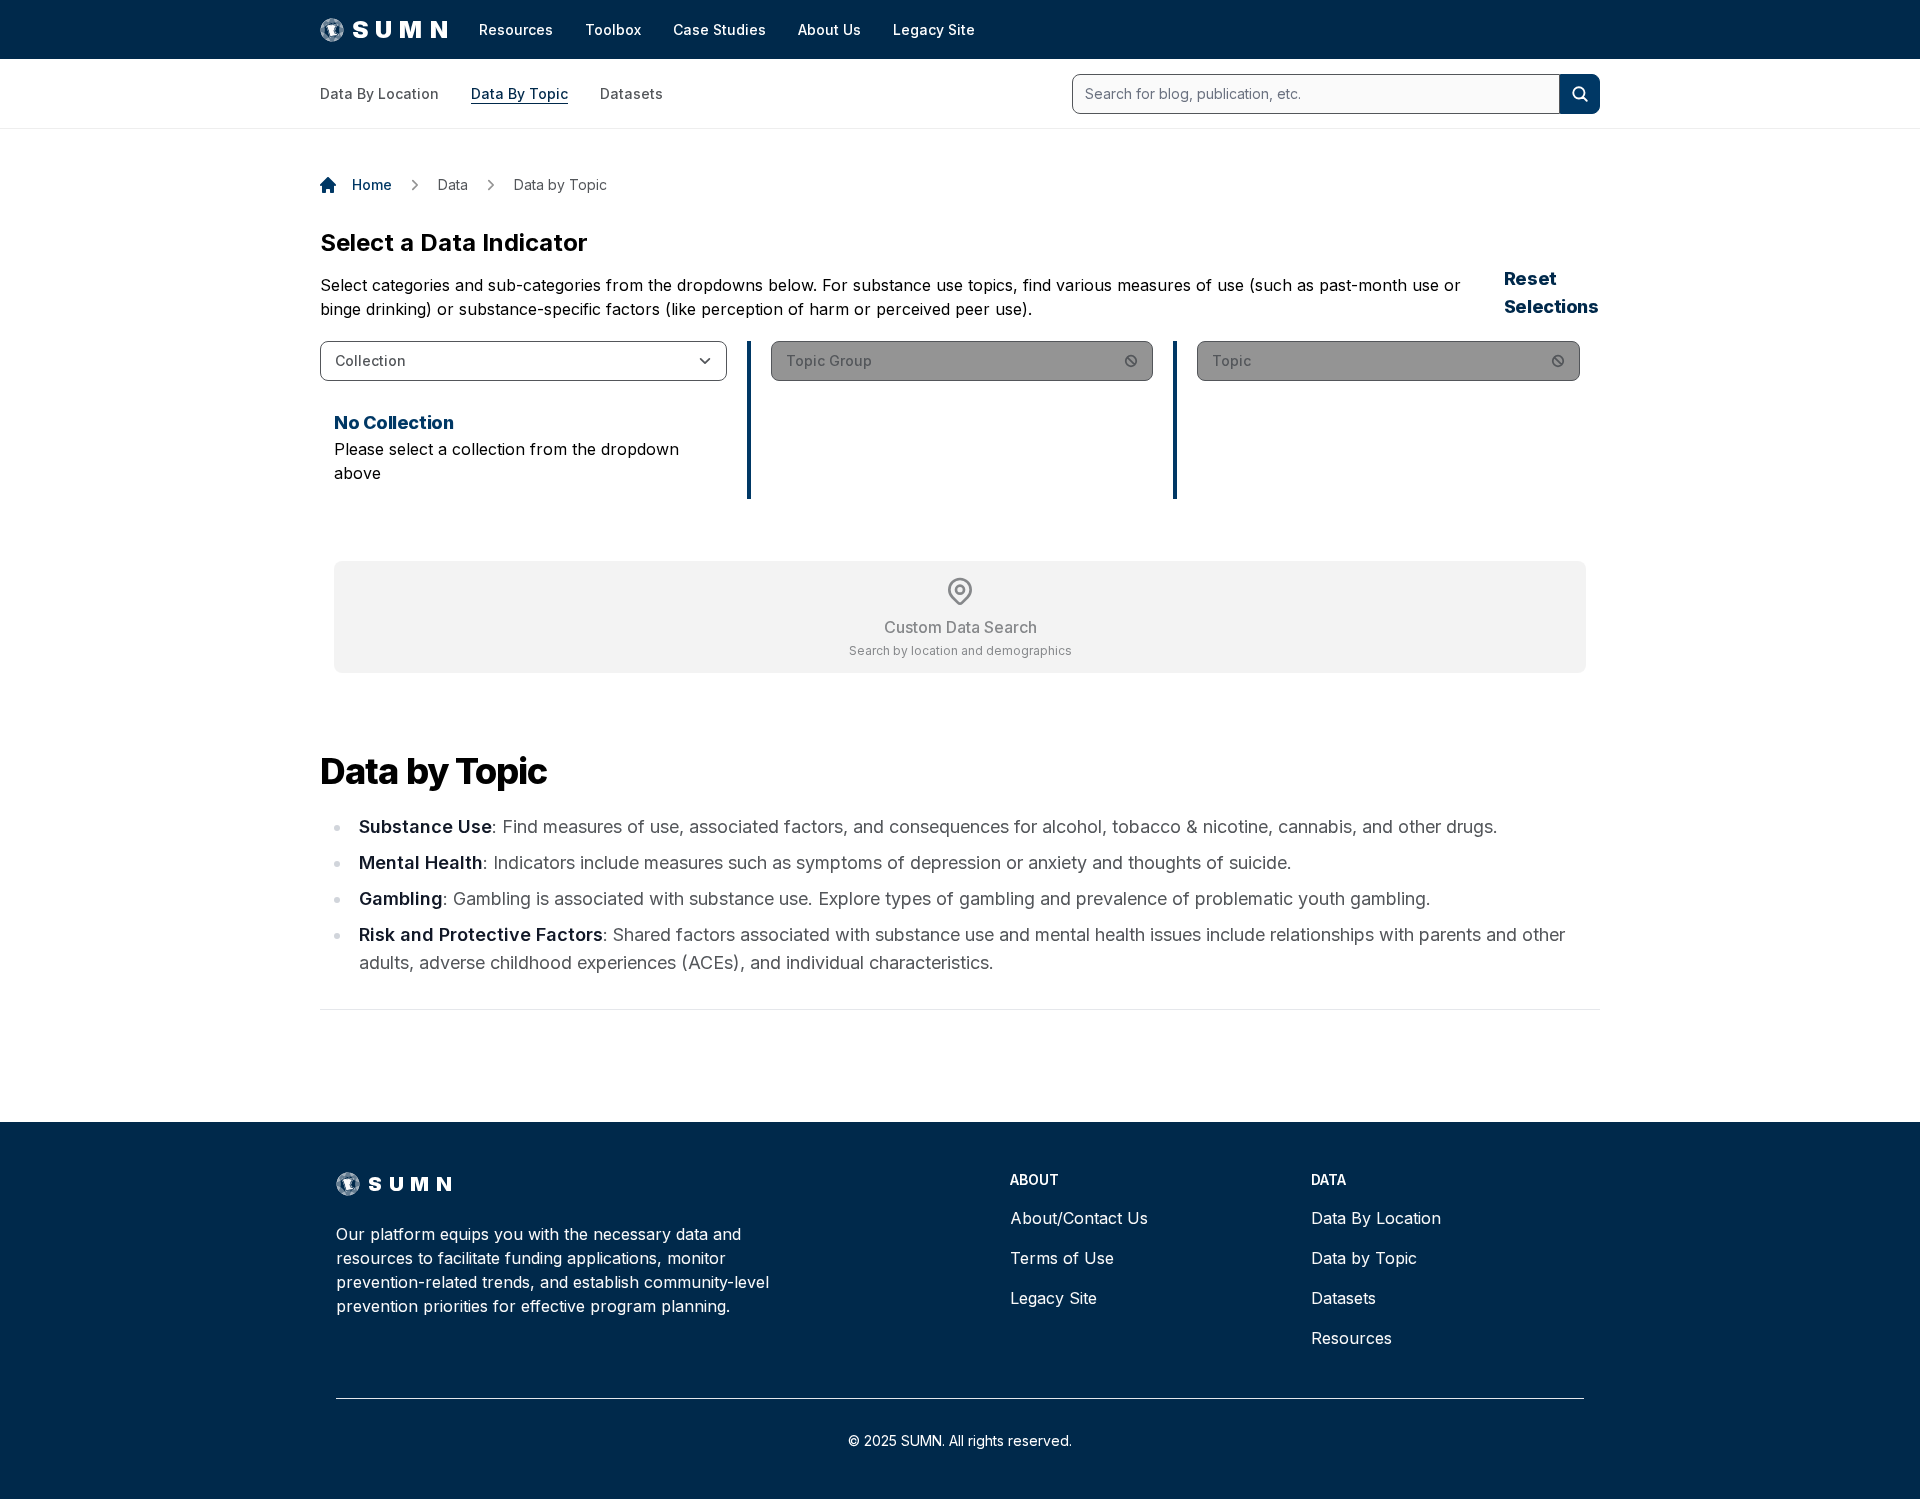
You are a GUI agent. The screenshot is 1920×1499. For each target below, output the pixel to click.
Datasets (631, 93)
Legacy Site (934, 29)
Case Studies (719, 29)
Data (453, 184)
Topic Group (829, 360)
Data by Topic (560, 184)
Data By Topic (519, 93)
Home (372, 184)
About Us (829, 29)
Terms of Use (1062, 1258)
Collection (370, 360)
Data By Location (379, 93)
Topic (1231, 360)
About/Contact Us (1079, 1218)
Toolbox (613, 29)
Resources (516, 29)
